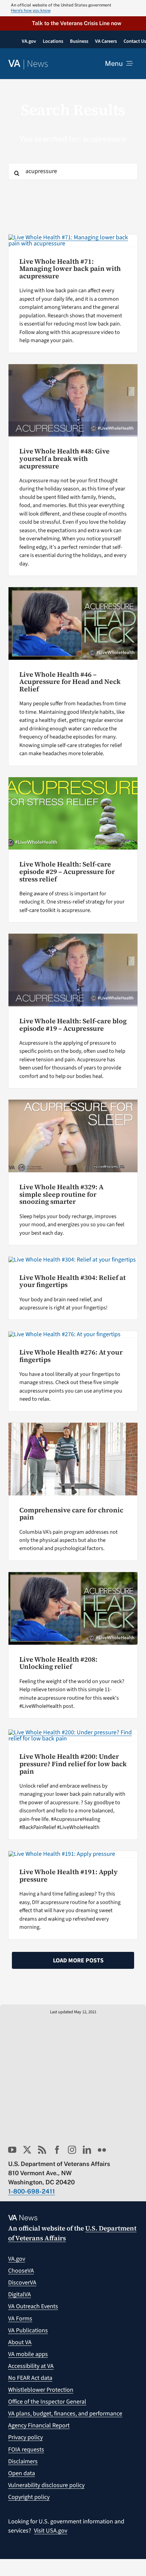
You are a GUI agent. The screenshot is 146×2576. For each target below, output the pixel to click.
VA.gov (17, 2259)
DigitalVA (20, 2294)
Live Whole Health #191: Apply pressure (69, 1876)
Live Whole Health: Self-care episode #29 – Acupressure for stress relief (67, 872)
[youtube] (12, 2150)
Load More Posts (78, 1961)
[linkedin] (87, 2150)
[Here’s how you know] (73, 8)
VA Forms (20, 2319)
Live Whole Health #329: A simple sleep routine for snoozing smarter (61, 1194)
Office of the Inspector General (47, 2402)
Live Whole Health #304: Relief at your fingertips (72, 1281)
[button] (73, 23)
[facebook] (57, 2150)
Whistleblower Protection (41, 2390)
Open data (22, 2473)
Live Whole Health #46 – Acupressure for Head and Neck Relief (70, 682)
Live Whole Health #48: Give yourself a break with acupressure (65, 459)
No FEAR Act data (30, 2378)
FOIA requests (26, 2450)
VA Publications (28, 2330)
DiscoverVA (22, 2283)
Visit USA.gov (51, 2531)
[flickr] (102, 2150)
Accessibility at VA (31, 2366)
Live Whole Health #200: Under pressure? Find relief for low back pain (73, 1764)
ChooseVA (21, 2271)
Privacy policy (25, 2437)
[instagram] (72, 2150)
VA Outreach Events (33, 2306)
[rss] (42, 2150)
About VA (20, 2342)
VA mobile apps (28, 2354)
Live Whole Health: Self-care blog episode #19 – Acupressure (73, 1025)
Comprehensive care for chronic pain (71, 1514)
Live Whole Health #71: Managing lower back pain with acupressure (70, 269)
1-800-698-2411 (32, 2191)
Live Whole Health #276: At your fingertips (71, 1356)
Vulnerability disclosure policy (46, 2485)
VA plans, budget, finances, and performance (65, 2414)
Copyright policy (29, 2497)
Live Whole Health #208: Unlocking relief (58, 1663)
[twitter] (27, 2150)
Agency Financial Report (39, 2425)
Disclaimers (23, 2461)
